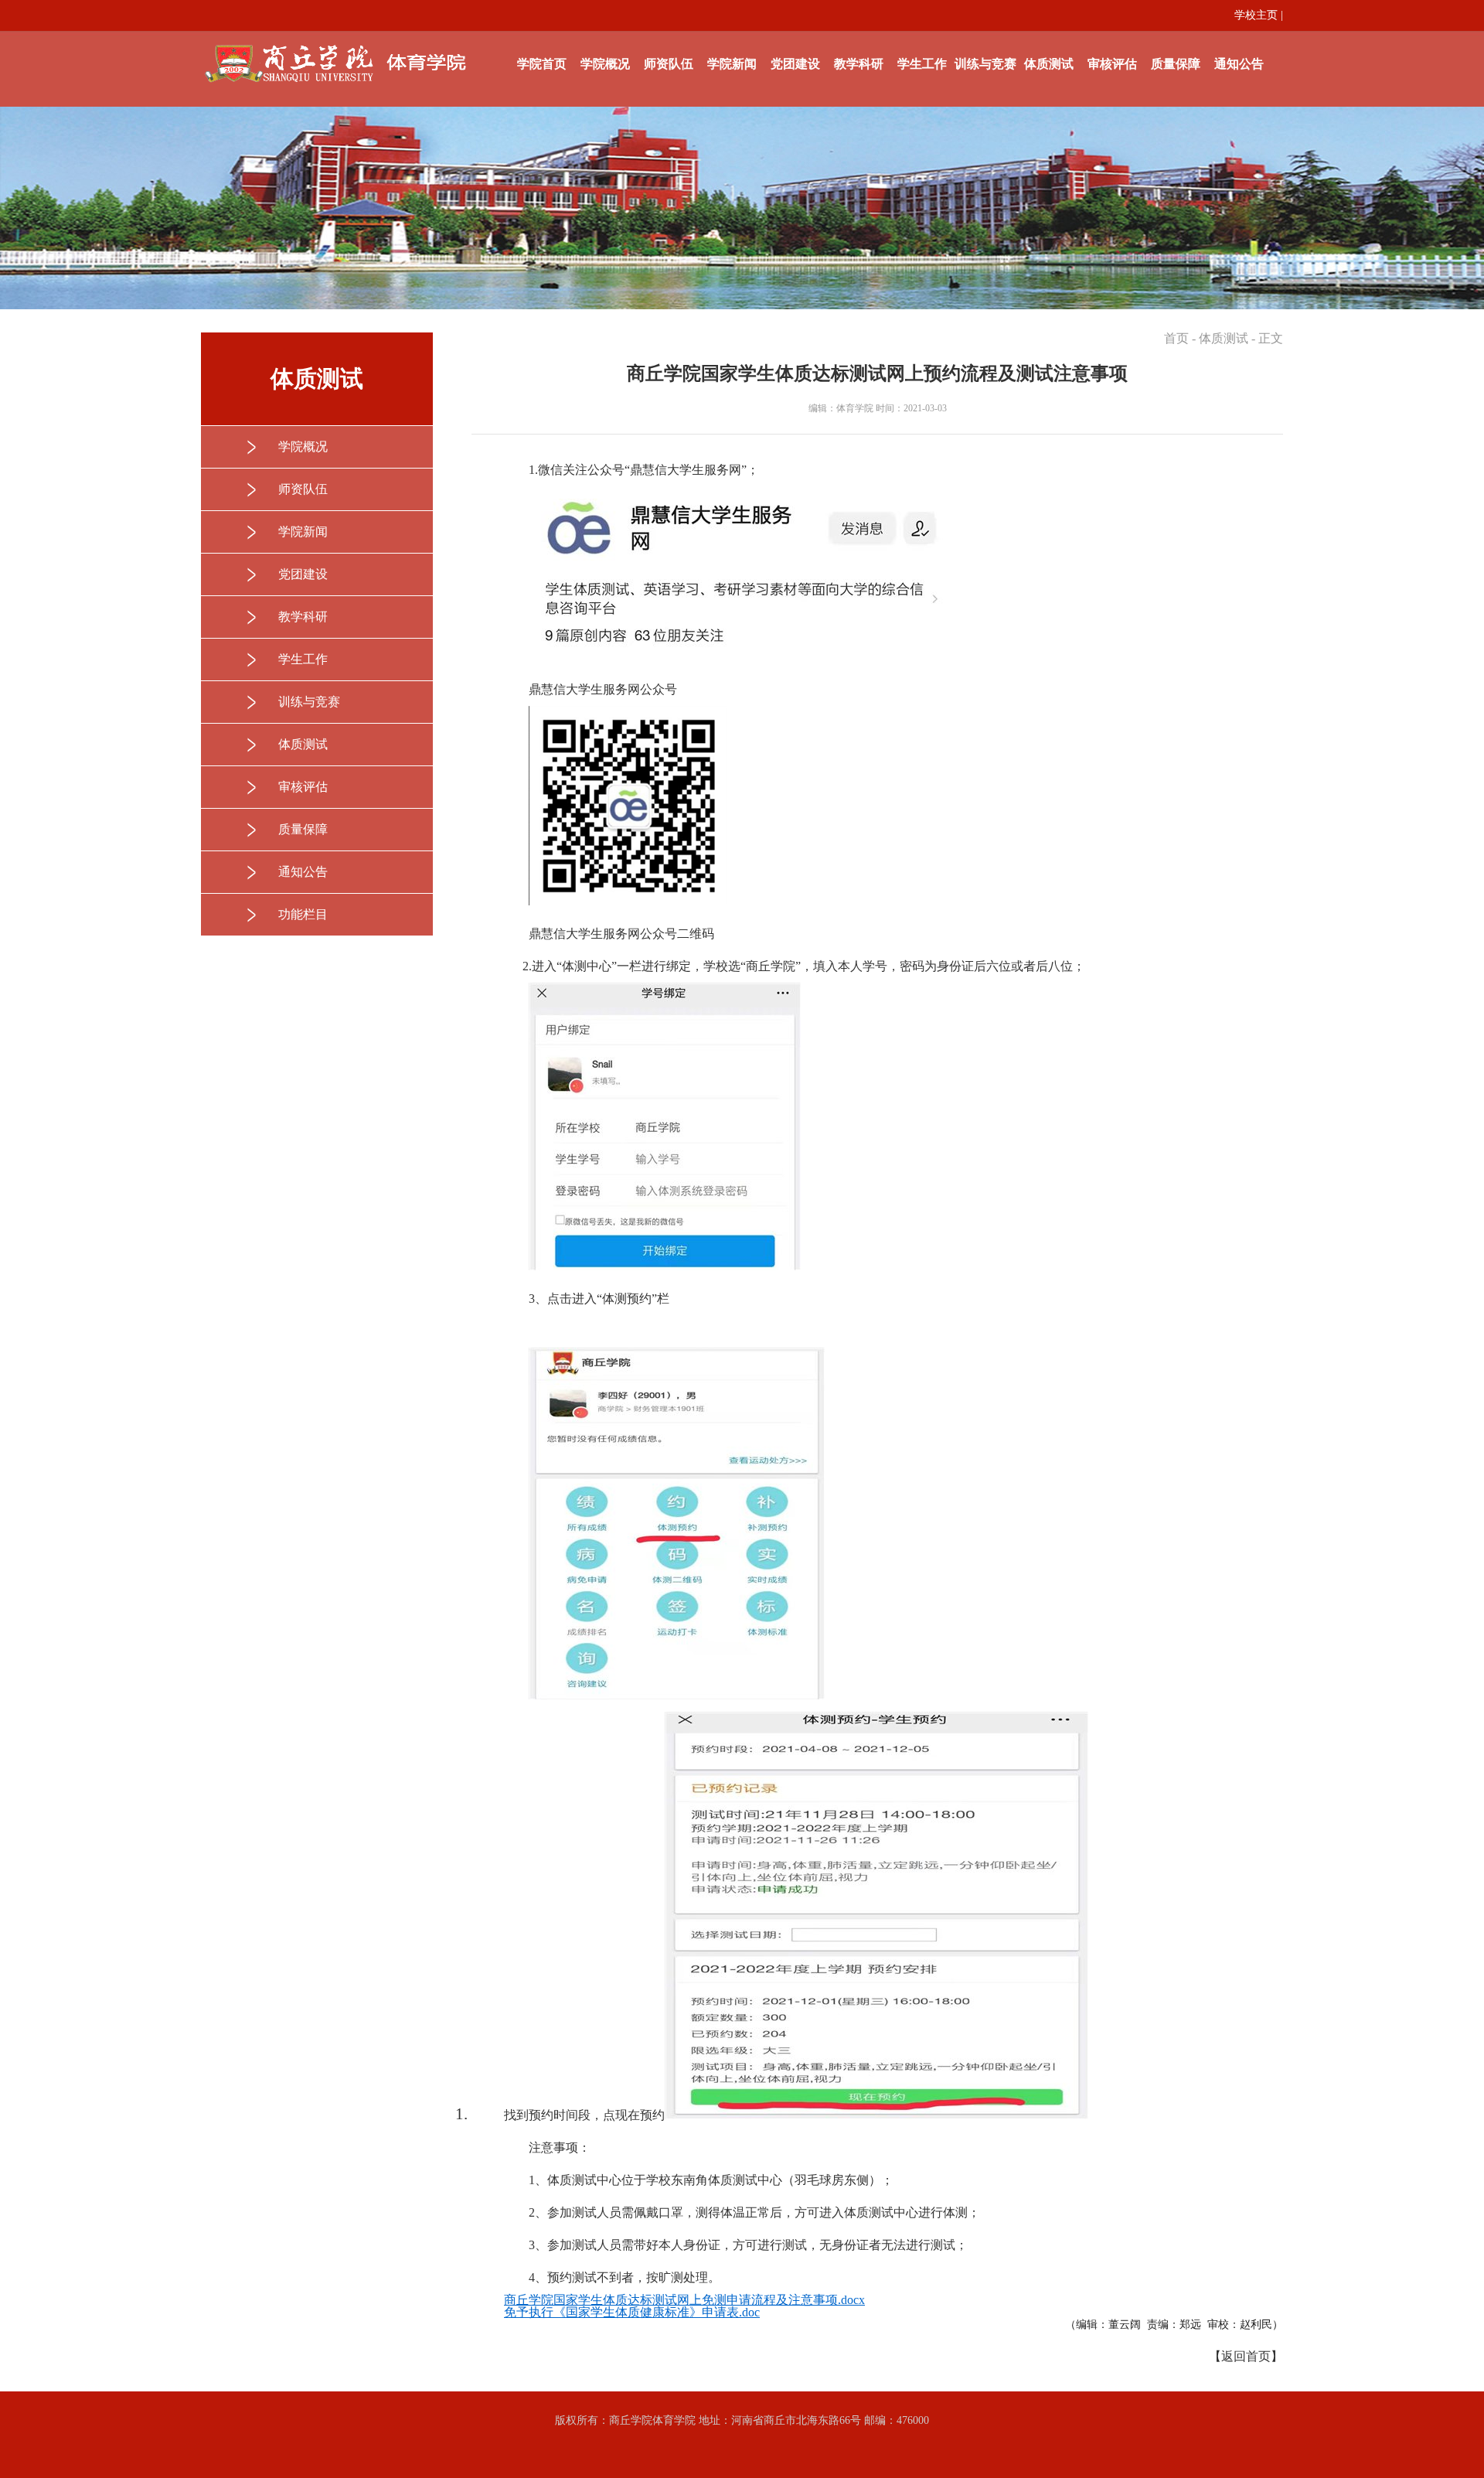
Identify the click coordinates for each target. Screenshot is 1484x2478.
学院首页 (542, 64)
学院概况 (605, 64)
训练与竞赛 (985, 64)
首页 (1176, 338)
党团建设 (795, 64)
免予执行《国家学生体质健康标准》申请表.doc (632, 2312)
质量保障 (1176, 64)
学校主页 (1256, 15)
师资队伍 (669, 64)
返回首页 (1246, 2356)
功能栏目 (303, 914)
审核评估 (1112, 64)
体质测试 (1049, 64)
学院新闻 (732, 64)
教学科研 (859, 64)
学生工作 (922, 64)
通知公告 (1239, 64)
